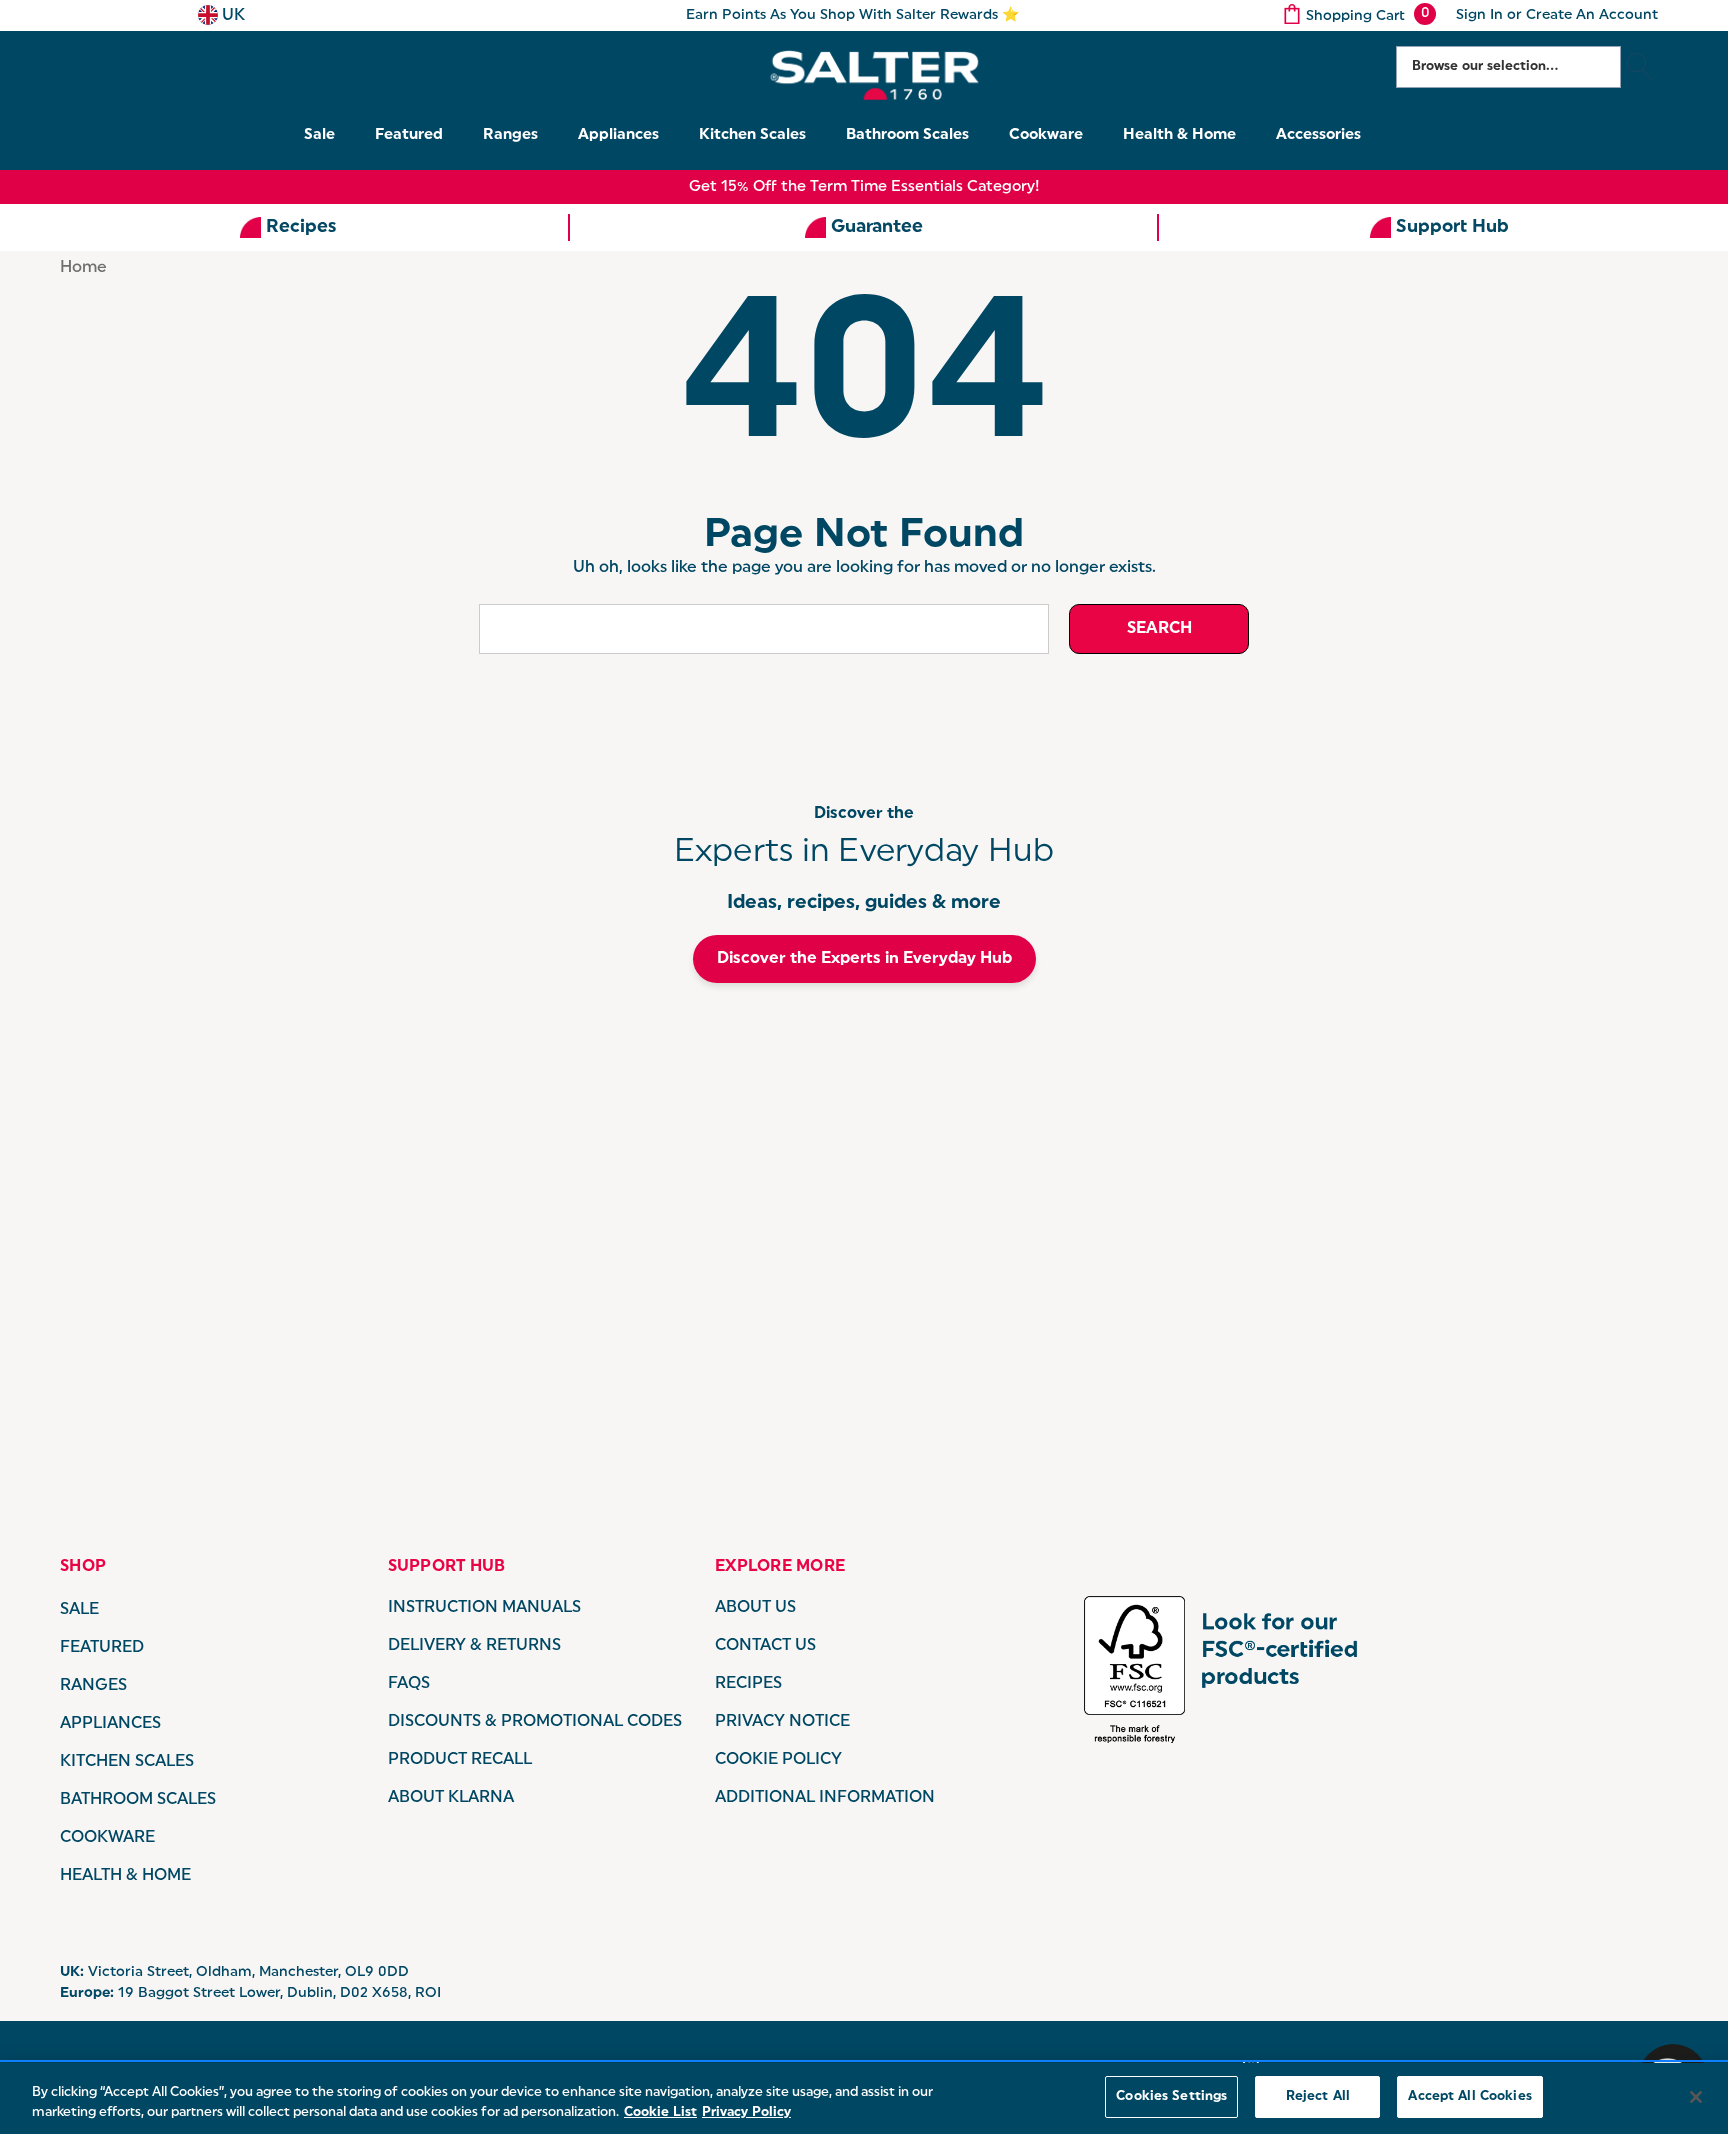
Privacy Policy (746, 2112)
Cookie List (660, 2112)
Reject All (1318, 2096)
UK (231, 16)
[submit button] (1639, 67)
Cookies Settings (1171, 2096)
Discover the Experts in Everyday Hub (864, 959)
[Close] (1696, 2097)
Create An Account (1592, 15)
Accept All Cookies (1469, 2096)
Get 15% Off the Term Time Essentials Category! (864, 187)
